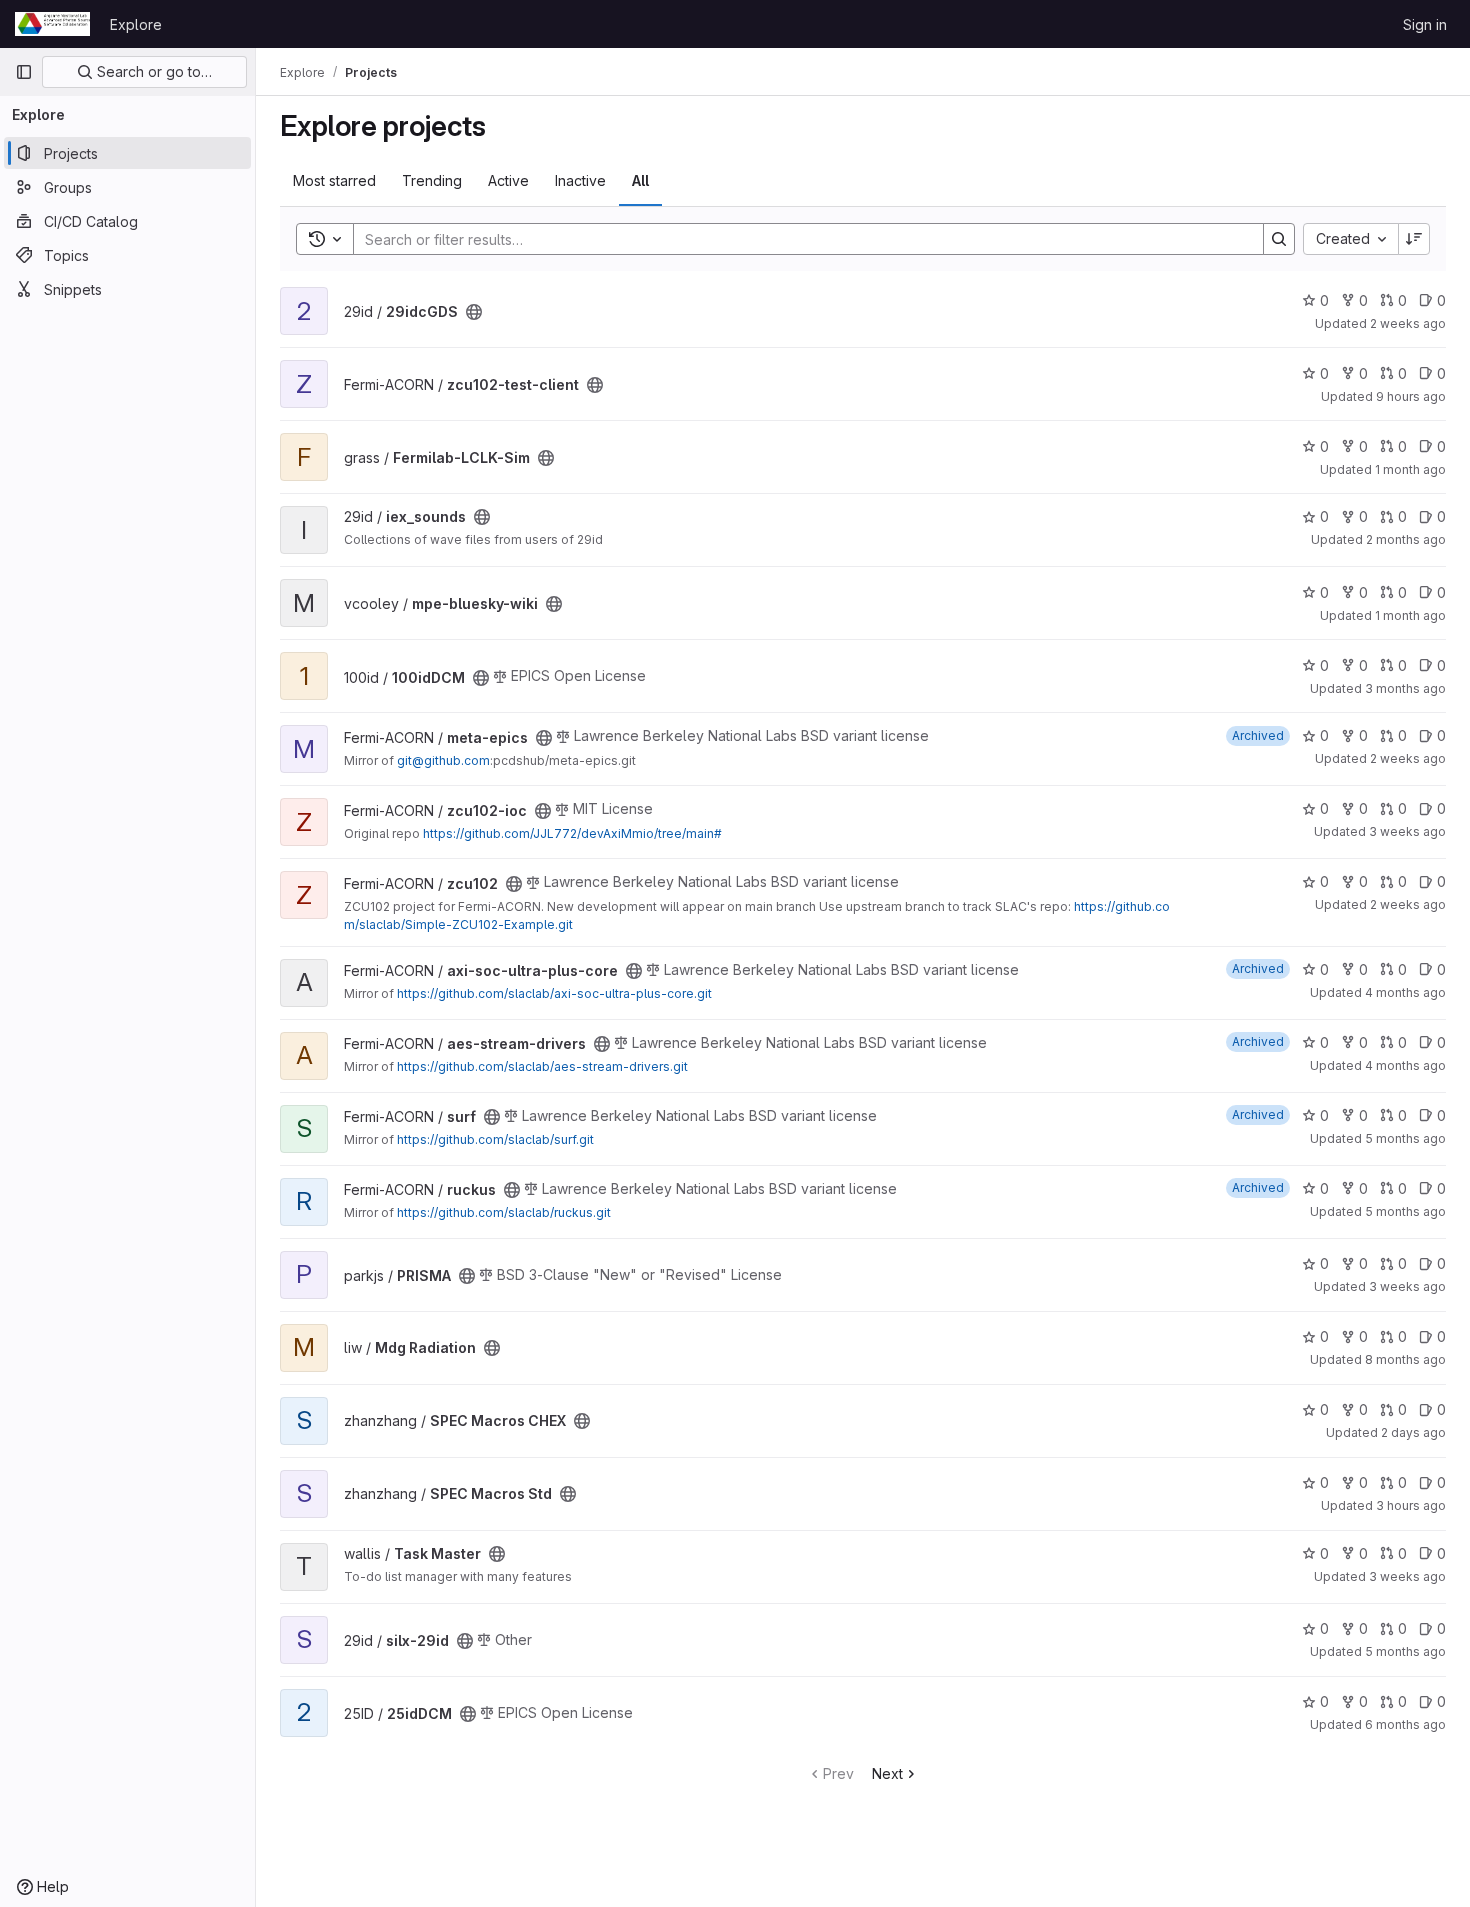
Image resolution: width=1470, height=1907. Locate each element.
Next (887, 1773)
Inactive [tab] (580, 180)
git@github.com (443, 760)
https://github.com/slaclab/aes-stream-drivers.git (542, 1066)
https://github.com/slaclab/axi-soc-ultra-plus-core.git (554, 993)
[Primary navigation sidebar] (24, 72)
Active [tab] (508, 180)
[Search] (1279, 239)
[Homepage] (52, 24)
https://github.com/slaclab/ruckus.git (504, 1212)
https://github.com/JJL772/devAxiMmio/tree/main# (572, 833)
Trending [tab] (432, 180)
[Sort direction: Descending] (1414, 239)
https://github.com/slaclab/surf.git (495, 1139)
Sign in (1425, 24)
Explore (136, 24)
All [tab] (640, 180)
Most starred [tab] (334, 180)
